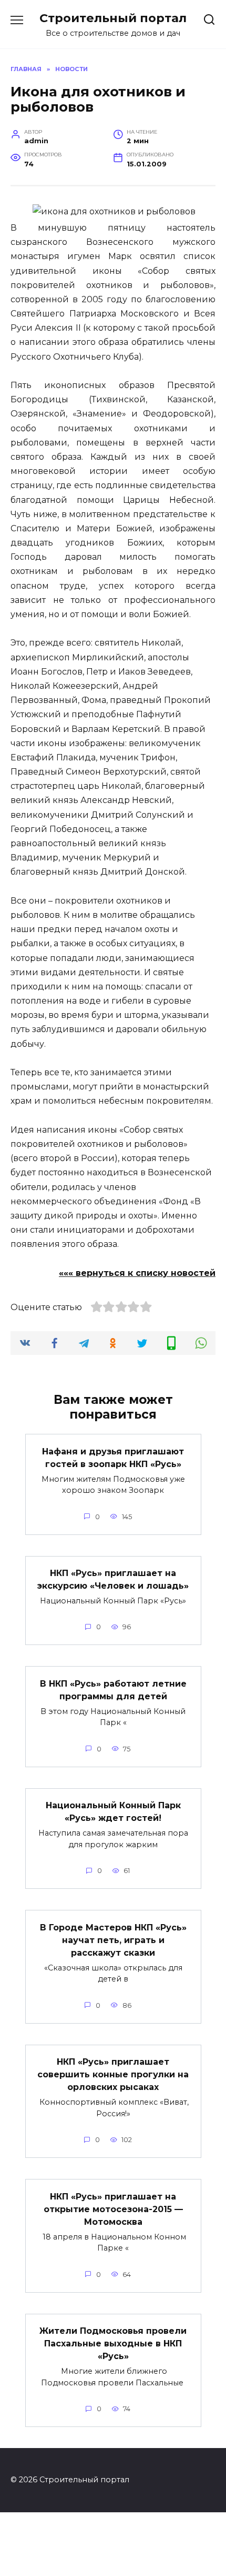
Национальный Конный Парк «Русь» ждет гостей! (113, 1812)
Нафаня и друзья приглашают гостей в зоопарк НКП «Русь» (113, 1457)
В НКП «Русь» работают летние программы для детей (113, 1690)
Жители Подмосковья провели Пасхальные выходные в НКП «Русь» (113, 2344)
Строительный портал (113, 18)
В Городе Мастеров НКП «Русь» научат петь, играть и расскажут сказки (113, 1940)
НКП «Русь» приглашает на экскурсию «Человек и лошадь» (113, 1579)
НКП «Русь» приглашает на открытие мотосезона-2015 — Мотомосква (113, 2209)
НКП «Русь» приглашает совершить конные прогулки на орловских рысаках (113, 2074)
